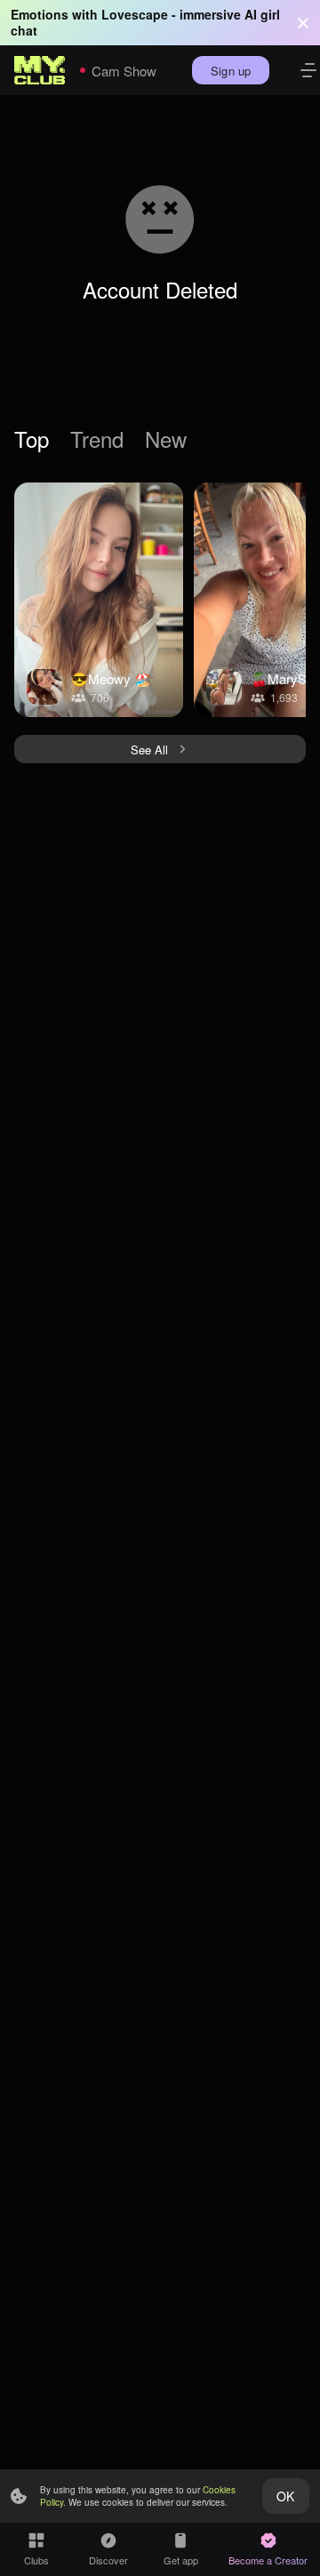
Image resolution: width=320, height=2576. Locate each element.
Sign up (231, 71)
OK (285, 2496)
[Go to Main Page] (40, 70)
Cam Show (124, 71)
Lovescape (135, 14)
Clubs (36, 2560)
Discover (108, 2560)
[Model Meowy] (99, 600)
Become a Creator (268, 2560)
